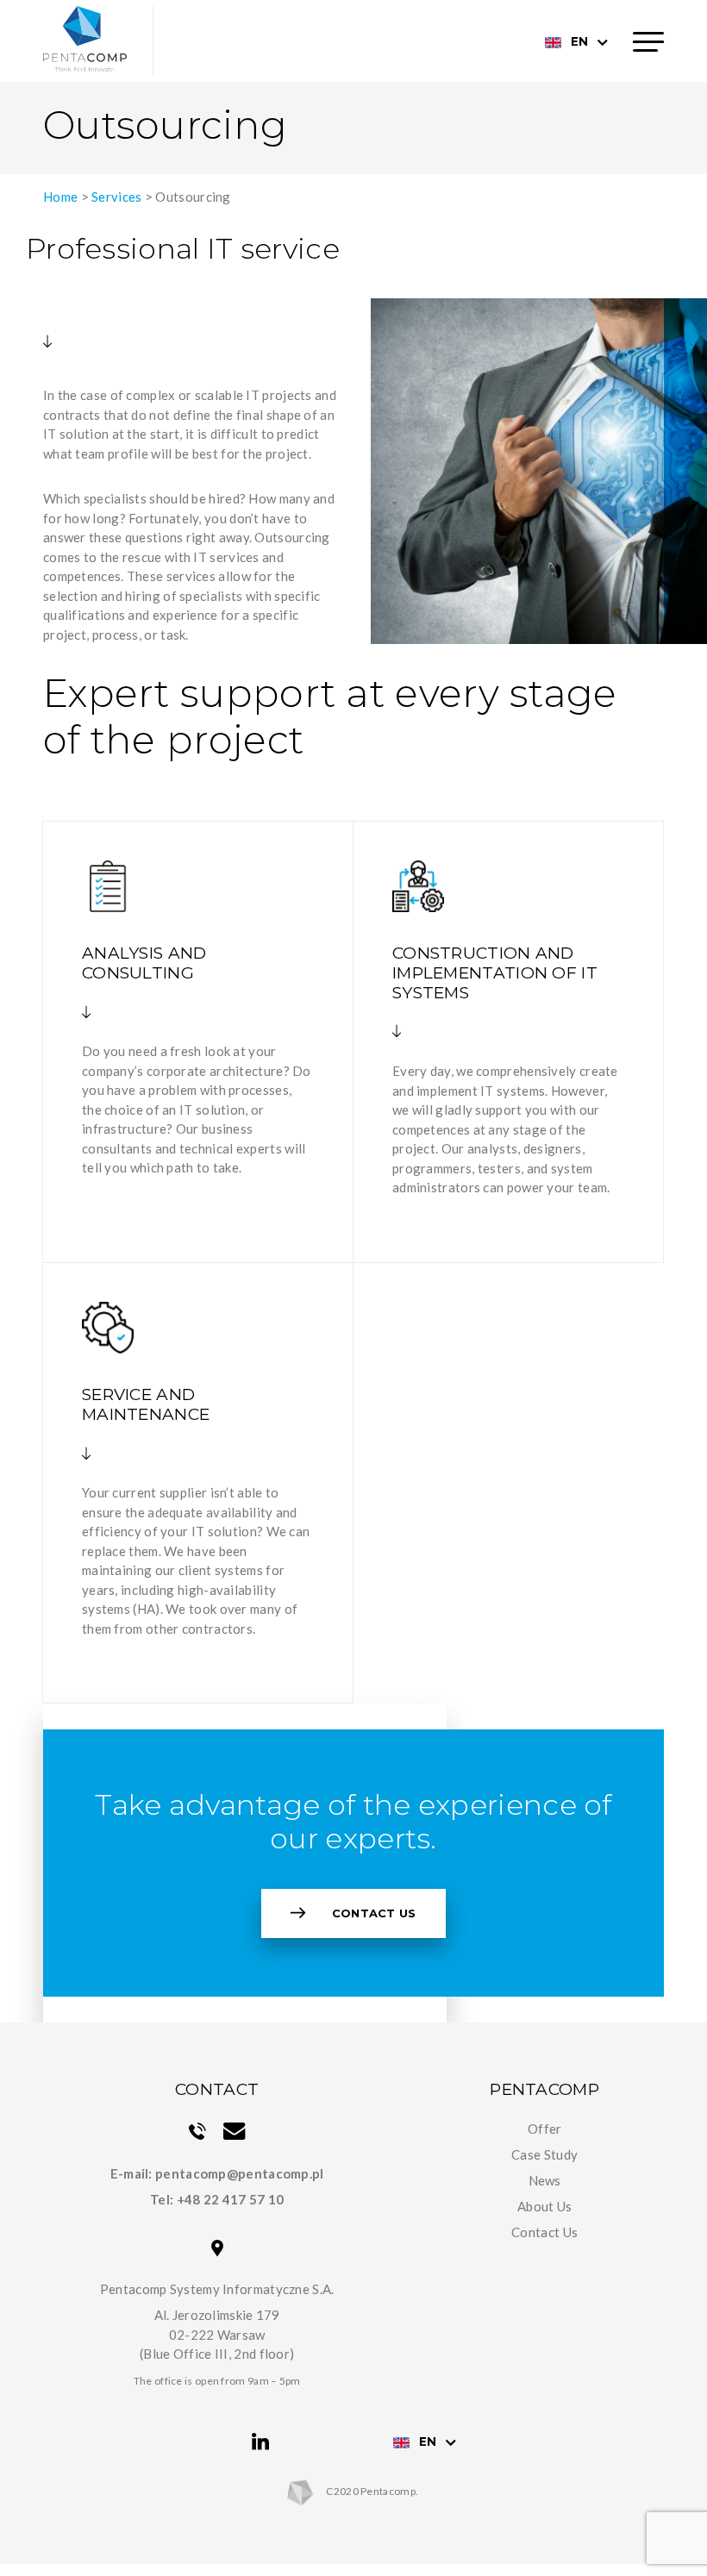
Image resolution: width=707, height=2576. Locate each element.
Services (116, 197)
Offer (545, 2129)
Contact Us (374, 1913)
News (545, 2180)
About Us (544, 2206)
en (579, 41)
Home (60, 197)
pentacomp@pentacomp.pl (240, 2173)
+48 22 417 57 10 (231, 2199)
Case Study (544, 2154)
